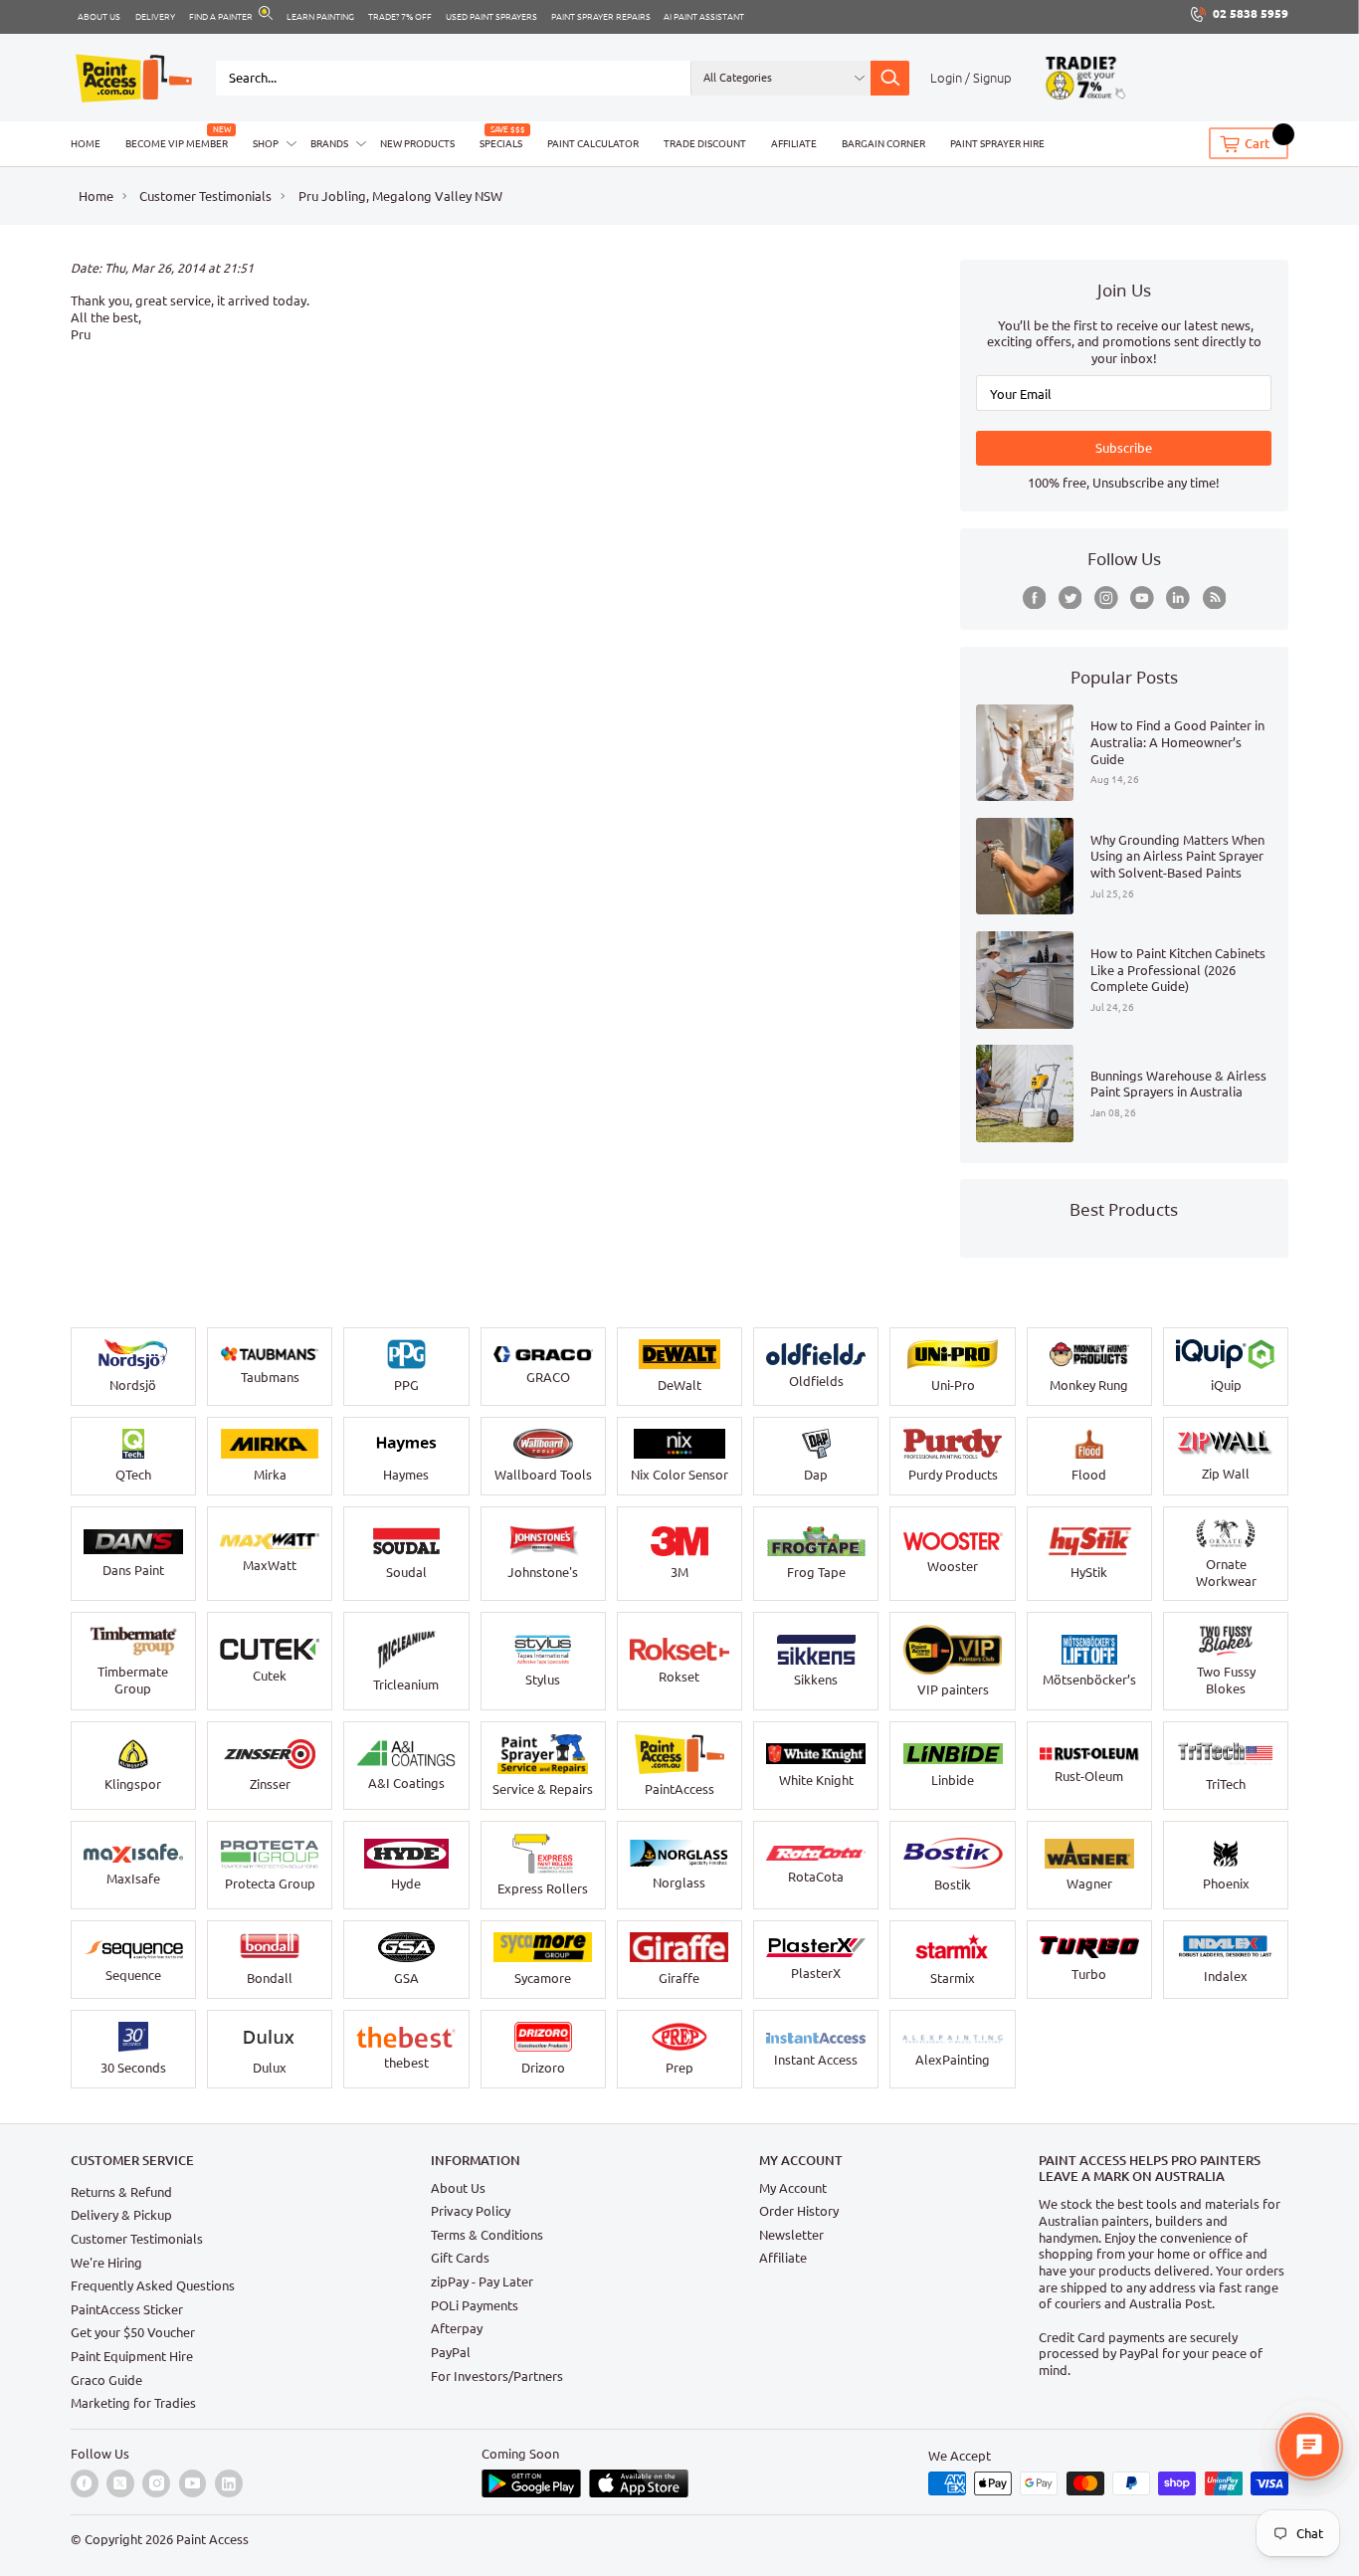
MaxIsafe (133, 1879)
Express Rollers (543, 1888)
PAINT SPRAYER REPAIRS (601, 17)
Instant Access (816, 2060)
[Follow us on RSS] (1215, 598)
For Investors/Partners (497, 2376)
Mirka (270, 1475)
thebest (406, 2063)
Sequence (133, 1975)
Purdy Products (953, 1475)
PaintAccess (679, 1789)
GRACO (548, 1377)
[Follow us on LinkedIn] (1178, 598)
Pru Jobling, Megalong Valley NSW (400, 196)
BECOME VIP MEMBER (177, 143)
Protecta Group (270, 1883)
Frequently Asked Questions (153, 2285)
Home (96, 196)
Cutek (270, 1676)
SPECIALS (501, 143)
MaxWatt (270, 1565)
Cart (1257, 143)
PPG (406, 1385)
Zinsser (270, 1784)
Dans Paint (133, 1570)
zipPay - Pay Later (482, 2281)
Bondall (270, 1978)
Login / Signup (971, 78)
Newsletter (791, 2235)
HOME (86, 143)
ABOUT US (99, 17)
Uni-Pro (953, 1385)
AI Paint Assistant (704, 17)
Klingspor (133, 1784)
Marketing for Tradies (133, 2403)
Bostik (953, 1884)
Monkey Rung (1089, 1385)
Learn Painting (320, 17)
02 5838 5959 (1251, 13)
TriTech (1226, 1784)
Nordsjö (133, 1385)
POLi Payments (475, 2305)
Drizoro (543, 2068)
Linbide (953, 1780)
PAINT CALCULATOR (593, 143)
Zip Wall (1226, 1474)
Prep (679, 2068)
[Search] (889, 78)
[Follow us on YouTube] (1142, 598)
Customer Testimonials (205, 196)
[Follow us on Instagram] (1106, 598)
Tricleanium (406, 1684)
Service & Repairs (543, 1789)
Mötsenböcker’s (1089, 1680)
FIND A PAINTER (221, 17)
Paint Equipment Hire (132, 2356)
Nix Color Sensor (679, 1475)
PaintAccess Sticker (127, 2309)
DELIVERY (155, 17)
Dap (816, 1475)
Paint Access (212, 2539)
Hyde (406, 1883)
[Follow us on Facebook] (1035, 598)
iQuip (1226, 1385)
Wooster (953, 1566)
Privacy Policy (471, 2211)
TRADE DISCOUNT (705, 143)
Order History (799, 2211)
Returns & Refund (121, 2192)
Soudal (406, 1572)
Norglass (679, 1882)
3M (679, 1572)
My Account (793, 2188)
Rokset (679, 1677)
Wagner (1089, 1883)
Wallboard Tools (543, 1475)
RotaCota (816, 1877)
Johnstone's (543, 1572)
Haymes (406, 1475)
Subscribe (1124, 448)
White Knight (816, 1780)
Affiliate (783, 2258)
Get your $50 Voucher (133, 2332)
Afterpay (457, 2328)
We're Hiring (106, 2263)
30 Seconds (133, 2068)
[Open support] (1309, 2447)
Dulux (270, 2068)
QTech (133, 1475)
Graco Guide (106, 2380)
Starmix (953, 1978)
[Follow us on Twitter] (1070, 598)
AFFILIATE (794, 143)
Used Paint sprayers (491, 17)
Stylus (543, 1680)
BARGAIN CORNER (883, 143)
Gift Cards (460, 2258)
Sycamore (543, 1978)
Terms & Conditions (487, 2235)
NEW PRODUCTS (417, 143)
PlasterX (816, 1973)
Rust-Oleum (1089, 1776)
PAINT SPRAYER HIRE (997, 143)
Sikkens (816, 1680)
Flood (1089, 1475)
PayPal (451, 2352)
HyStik (1089, 1572)
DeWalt (679, 1385)
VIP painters (953, 1689)
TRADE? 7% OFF (400, 17)
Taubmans (270, 1377)
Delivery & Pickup (121, 2215)
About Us (458, 2188)
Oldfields (816, 1381)
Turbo (1089, 1974)
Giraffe (679, 1978)
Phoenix (1226, 1883)
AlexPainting (953, 2060)
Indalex (1226, 1976)
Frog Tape (816, 1572)
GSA (406, 1978)
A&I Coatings (406, 1783)
